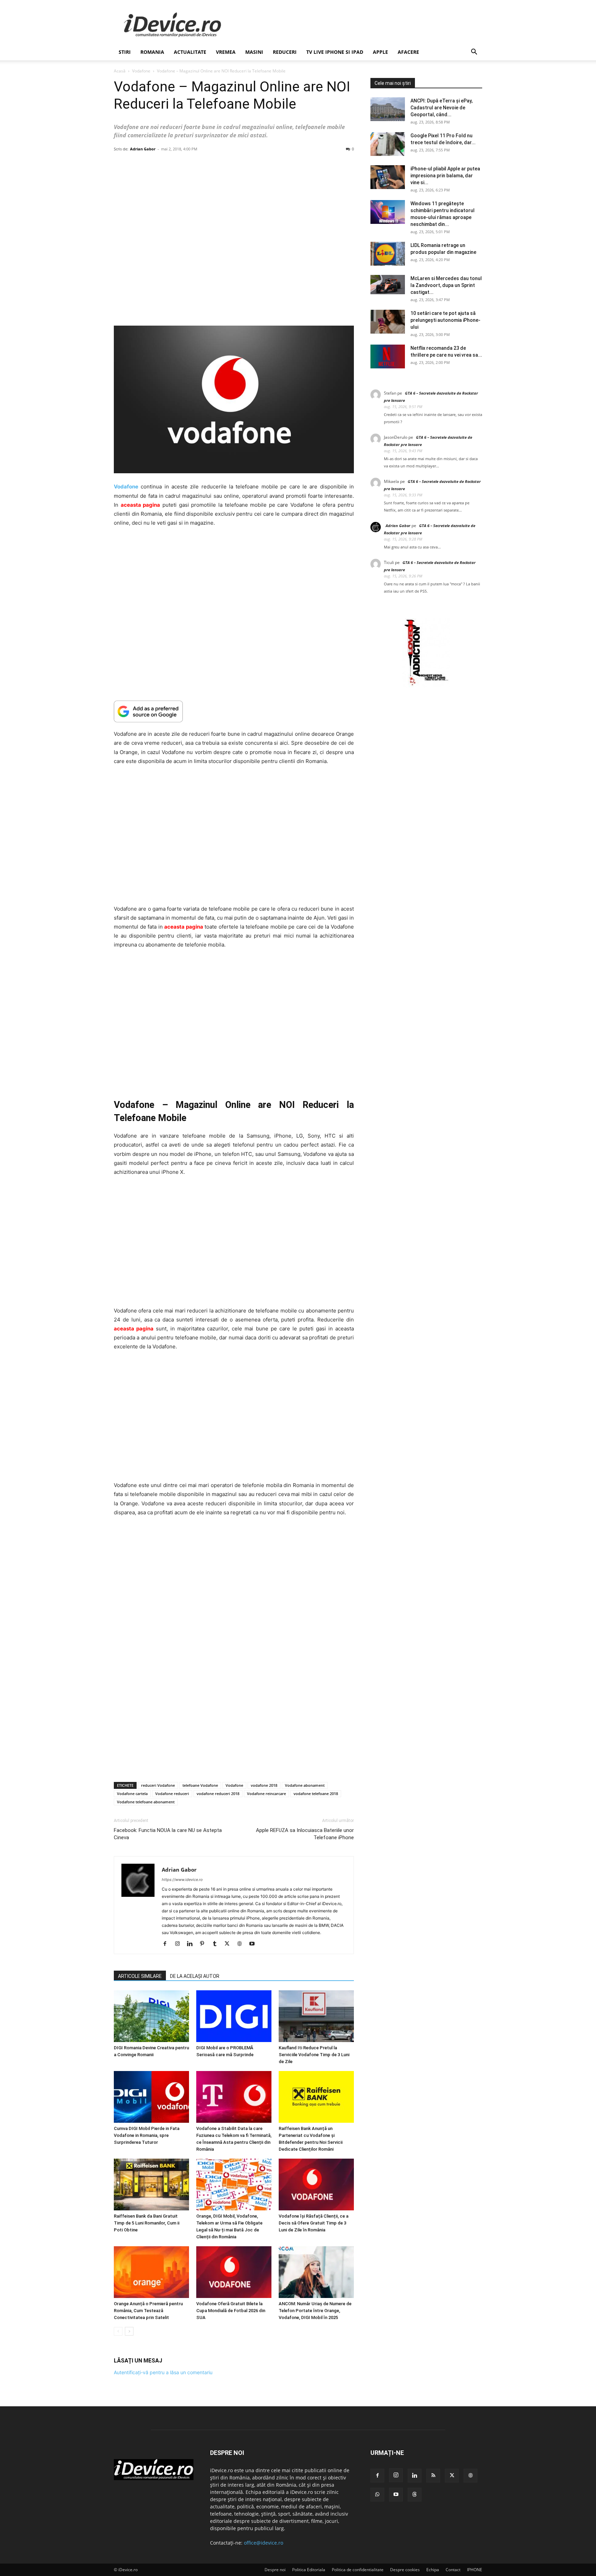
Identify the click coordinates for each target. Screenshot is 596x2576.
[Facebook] (167, 1944)
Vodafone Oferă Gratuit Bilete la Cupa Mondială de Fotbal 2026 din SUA (231, 2311)
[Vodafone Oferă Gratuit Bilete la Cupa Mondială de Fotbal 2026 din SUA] (234, 2272)
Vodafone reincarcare (266, 1794)
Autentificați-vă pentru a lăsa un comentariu (163, 2372)
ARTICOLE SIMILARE (140, 1976)
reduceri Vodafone (158, 1785)
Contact (453, 2570)
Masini (254, 52)
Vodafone (141, 71)
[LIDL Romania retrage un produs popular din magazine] (388, 254)
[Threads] (415, 2495)
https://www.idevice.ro (182, 1880)
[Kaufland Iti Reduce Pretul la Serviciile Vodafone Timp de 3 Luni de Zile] (316, 2016)
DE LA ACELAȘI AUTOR (195, 1976)
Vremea (226, 52)
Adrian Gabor (143, 149)
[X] (230, 1944)
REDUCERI (285, 52)
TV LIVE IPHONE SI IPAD (335, 52)
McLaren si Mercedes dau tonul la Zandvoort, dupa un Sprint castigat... (446, 285)
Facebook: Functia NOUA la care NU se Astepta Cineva (168, 1834)
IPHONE (475, 2570)
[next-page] (129, 2331)
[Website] (242, 1944)
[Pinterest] (205, 1944)
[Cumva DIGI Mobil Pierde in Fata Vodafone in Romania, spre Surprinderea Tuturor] (151, 2097)
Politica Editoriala (309, 2570)
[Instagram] (180, 1944)
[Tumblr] (217, 1944)
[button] (474, 53)
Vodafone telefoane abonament (146, 1802)
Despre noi (275, 2570)
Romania (152, 52)
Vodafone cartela (132, 1794)
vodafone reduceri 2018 (218, 1794)
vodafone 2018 (264, 1785)
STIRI (125, 52)
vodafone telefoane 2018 (316, 1794)
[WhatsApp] (377, 2495)
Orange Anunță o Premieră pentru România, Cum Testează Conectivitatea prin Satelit (148, 2311)
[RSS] (433, 2476)
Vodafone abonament (305, 1785)
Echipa (433, 2570)
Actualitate (190, 52)
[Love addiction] (426, 686)
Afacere (408, 52)
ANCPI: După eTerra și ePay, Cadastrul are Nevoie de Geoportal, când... (441, 108)
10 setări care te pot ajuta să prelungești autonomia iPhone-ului (445, 320)
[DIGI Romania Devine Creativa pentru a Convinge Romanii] (151, 2016)
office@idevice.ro (264, 2543)
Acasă (120, 71)
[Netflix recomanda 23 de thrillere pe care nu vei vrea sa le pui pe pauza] (388, 356)
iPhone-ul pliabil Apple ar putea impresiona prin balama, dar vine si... (445, 176)
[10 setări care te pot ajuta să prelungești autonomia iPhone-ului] (388, 322)
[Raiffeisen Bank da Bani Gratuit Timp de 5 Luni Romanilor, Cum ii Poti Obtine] (151, 2184)
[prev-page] (118, 2331)
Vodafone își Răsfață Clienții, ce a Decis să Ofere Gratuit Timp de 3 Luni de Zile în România (314, 2223)
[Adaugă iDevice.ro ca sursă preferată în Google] (234, 711)
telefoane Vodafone (200, 1785)
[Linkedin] (192, 1944)
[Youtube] (254, 1944)
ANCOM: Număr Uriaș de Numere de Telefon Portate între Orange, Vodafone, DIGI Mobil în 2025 (315, 2311)
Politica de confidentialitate (358, 2570)
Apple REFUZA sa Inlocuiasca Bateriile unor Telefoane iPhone (305, 1834)
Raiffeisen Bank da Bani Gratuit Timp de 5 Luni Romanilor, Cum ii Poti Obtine (147, 2223)
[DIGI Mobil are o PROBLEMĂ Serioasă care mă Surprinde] (234, 2016)
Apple (380, 52)
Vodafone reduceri (172, 1794)
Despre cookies (405, 2570)
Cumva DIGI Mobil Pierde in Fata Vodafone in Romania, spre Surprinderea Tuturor (147, 2135)
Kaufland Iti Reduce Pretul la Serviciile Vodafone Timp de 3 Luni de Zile (314, 2055)
